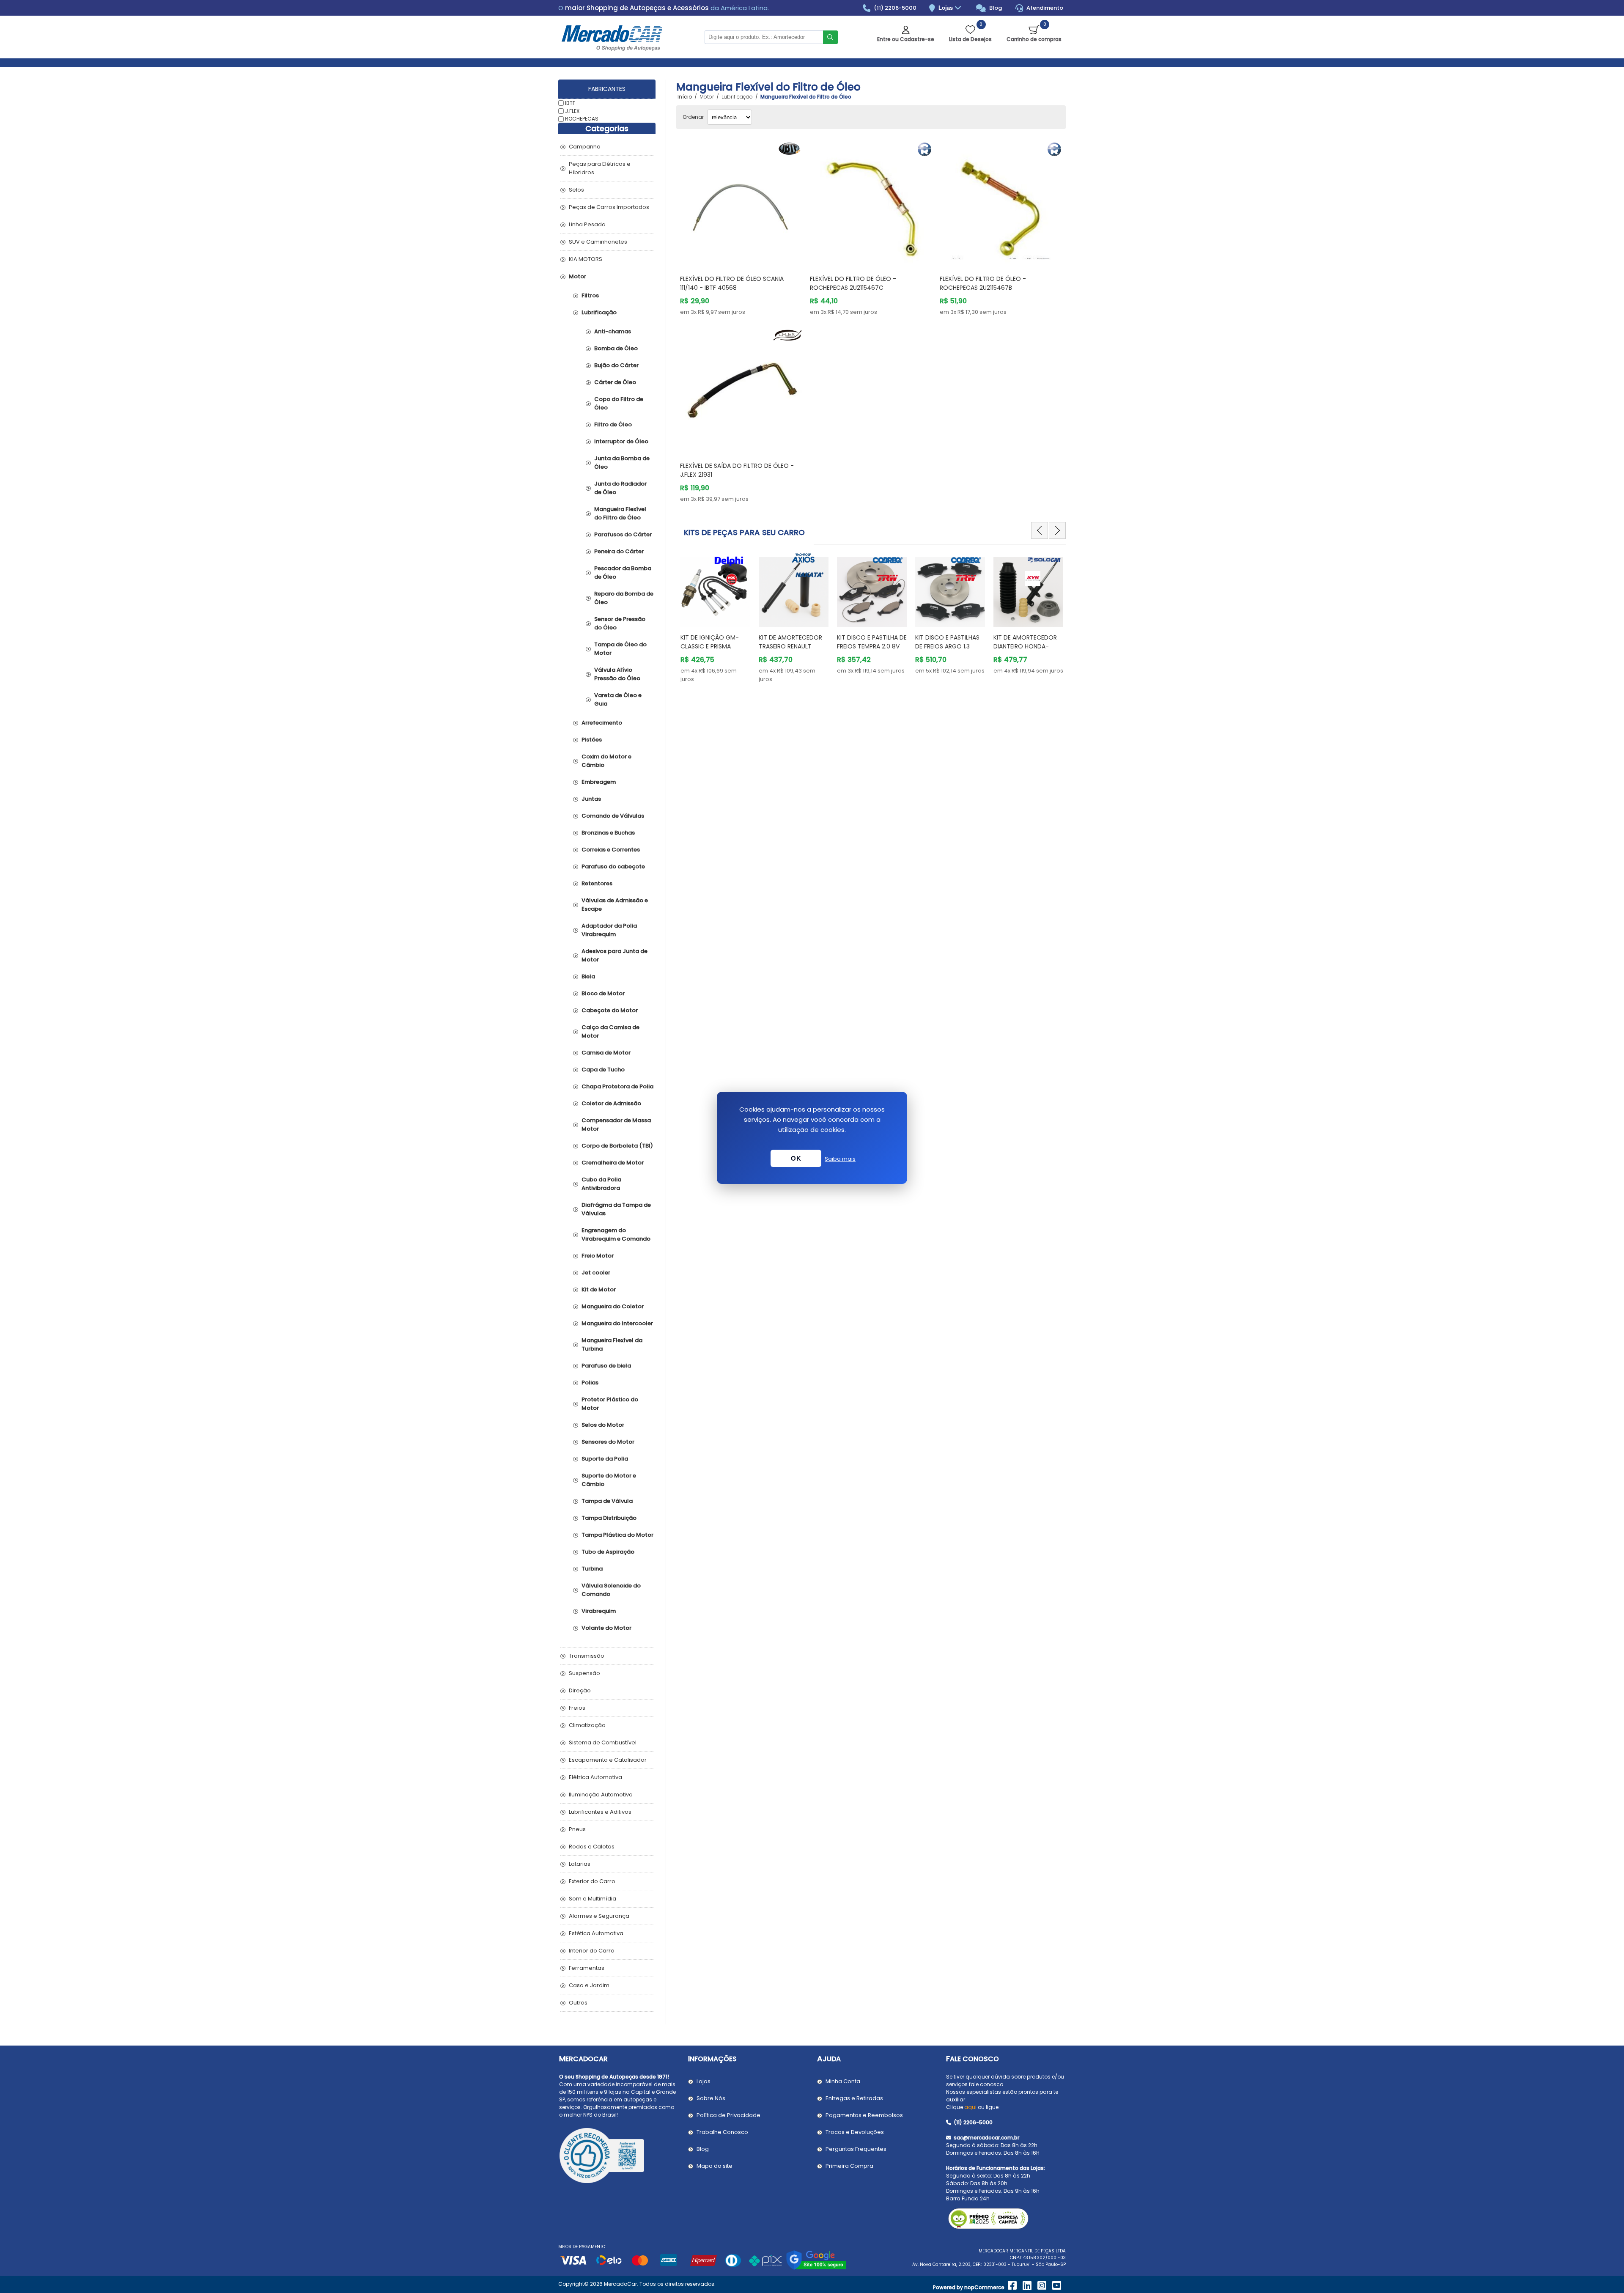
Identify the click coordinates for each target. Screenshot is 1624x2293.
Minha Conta (843, 2081)
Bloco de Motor (603, 993)
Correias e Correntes (611, 850)
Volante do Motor (606, 1628)
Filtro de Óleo (613, 424)
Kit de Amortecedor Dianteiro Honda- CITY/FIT (947, 646)
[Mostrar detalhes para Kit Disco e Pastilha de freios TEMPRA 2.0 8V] (794, 588)
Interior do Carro (592, 1951)
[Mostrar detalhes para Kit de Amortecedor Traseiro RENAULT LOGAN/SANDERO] (715, 588)
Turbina (592, 1569)
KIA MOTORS (586, 259)
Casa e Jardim (589, 1985)
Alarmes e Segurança (599, 1916)
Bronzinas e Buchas (608, 833)
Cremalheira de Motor (613, 1163)
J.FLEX (572, 111)
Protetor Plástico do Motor (610, 1404)
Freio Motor (598, 1256)
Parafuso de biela (606, 1366)
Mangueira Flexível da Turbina (612, 1344)
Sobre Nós (711, 2098)
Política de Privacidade (728, 2115)
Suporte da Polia (605, 1459)
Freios (577, 1708)
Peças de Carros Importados (609, 207)
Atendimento (1044, 8)
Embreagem (599, 782)
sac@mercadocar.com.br (986, 2138)
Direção (580, 1690)
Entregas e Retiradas (854, 2098)
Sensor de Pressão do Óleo (620, 623)
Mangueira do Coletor (613, 1306)
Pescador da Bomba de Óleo (623, 573)
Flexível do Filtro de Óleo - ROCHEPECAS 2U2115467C (853, 283)
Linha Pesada (587, 224)
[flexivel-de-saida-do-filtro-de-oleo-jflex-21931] (741, 390)
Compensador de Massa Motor (616, 1125)
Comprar (751, 252)
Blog (995, 8)
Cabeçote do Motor (610, 1010)
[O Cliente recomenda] (619, 2157)
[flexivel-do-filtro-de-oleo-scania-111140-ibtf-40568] (741, 203)
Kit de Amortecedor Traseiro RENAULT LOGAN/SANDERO (712, 646)
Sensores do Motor (608, 1442)
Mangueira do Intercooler (617, 1323)
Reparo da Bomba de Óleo (624, 598)
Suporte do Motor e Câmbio (609, 1480)
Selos (576, 190)
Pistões (592, 740)
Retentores (597, 883)
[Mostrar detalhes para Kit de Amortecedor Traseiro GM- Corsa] (1028, 588)
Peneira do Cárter (619, 551)
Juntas (591, 799)
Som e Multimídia (593, 1899)
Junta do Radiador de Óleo (620, 488)
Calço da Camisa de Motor (610, 1031)
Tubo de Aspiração (608, 1552)
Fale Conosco (972, 2059)
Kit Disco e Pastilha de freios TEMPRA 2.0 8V (794, 642)
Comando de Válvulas (613, 816)
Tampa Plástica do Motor (617, 1535)
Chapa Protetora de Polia (617, 1086)
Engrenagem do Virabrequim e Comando (616, 1234)
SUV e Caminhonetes (598, 242)
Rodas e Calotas (592, 1847)
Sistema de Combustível (603, 1742)
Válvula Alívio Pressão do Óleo (617, 674)
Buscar (830, 37)
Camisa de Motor (606, 1053)
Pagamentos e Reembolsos (864, 2115)
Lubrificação (599, 312)
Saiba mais (840, 1159)
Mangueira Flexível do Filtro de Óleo (620, 513)
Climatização (587, 1725)
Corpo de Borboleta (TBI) (617, 1146)
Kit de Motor (599, 1289)
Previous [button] (1040, 530)
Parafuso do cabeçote (613, 866)
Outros (578, 2003)
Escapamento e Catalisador (608, 1760)
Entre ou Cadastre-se (906, 39)
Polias (590, 1383)
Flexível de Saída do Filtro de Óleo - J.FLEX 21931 (737, 470)
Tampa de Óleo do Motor (620, 649)
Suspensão (584, 1673)
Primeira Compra (849, 2166)
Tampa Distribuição (609, 1518)
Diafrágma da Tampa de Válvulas (616, 1209)
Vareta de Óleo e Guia (618, 699)
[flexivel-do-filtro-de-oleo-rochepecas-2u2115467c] (871, 203)
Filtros (590, 295)
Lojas (946, 8)
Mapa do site (715, 2166)
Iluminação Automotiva (601, 1795)
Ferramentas (587, 1968)
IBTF (570, 103)
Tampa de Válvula (607, 1501)
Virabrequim (599, 1611)
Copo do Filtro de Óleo (619, 403)
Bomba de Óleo (616, 348)
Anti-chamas (613, 331)
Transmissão (587, 1656)
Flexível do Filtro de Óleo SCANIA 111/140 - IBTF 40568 (732, 283)
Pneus (577, 1829)
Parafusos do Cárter (623, 534)
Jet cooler (596, 1273)
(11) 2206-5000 (894, 8)
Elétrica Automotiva (595, 1777)
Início (685, 97)
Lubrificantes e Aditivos (600, 1812)
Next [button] (1057, 530)
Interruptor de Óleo (621, 441)
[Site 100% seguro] (816, 2268)
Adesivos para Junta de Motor (614, 955)
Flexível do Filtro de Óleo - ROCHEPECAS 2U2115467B (983, 283)
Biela (588, 976)
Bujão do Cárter (616, 365)
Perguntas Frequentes (856, 2149)
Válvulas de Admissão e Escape (615, 905)
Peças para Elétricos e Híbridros (600, 168)
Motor (577, 276)
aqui (970, 2107)
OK (796, 1158)
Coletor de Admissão (611, 1103)
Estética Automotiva (596, 1933)
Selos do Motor (603, 1425)
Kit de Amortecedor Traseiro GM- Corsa (1025, 642)
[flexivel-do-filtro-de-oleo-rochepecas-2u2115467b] (1001, 203)
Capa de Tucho (603, 1070)
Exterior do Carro (592, 1881)
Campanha (585, 147)
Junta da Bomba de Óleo (622, 463)
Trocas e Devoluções (855, 2132)
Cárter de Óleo (615, 382)
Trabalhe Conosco (722, 2132)
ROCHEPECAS (582, 119)
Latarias (580, 1864)
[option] (715, 618)
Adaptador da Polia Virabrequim (609, 930)
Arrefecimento (602, 723)
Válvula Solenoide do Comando (611, 1590)
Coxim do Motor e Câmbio (606, 761)
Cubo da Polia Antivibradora (601, 1184)
